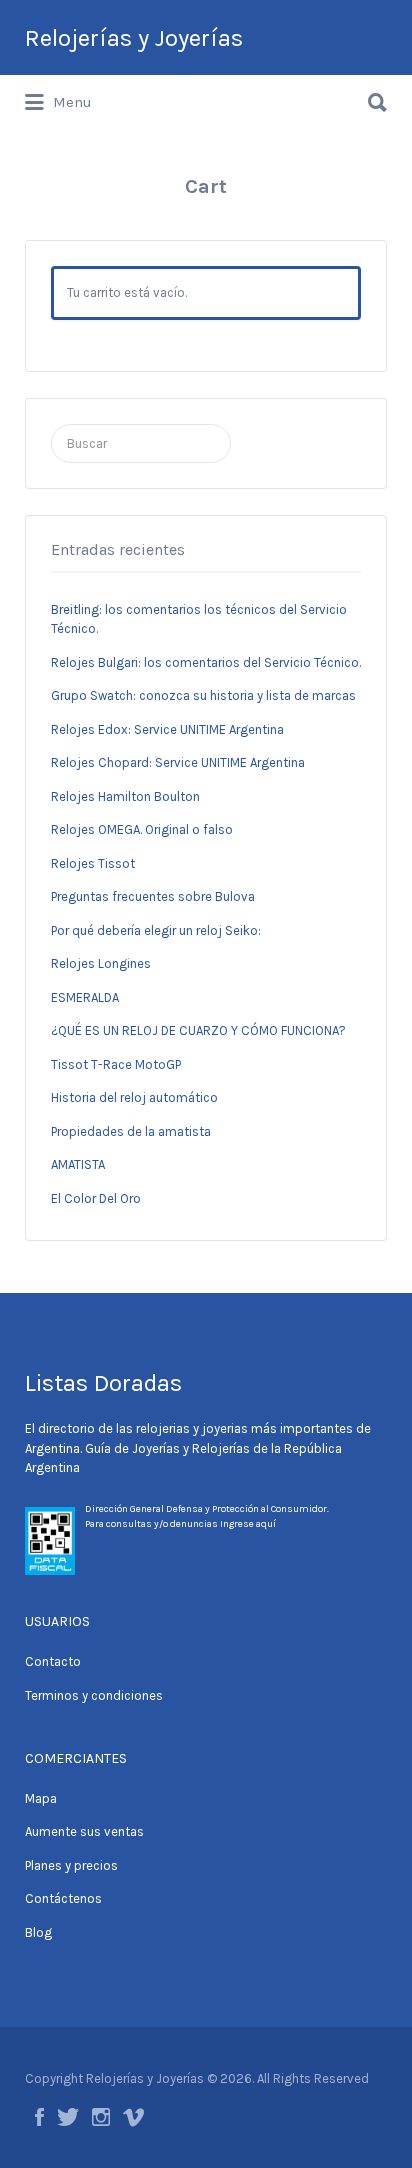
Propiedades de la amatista (131, 1131)
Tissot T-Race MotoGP (116, 1064)
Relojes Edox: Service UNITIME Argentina (167, 729)
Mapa (41, 1798)
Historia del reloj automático (134, 1097)
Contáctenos (63, 1898)
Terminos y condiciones (94, 1695)
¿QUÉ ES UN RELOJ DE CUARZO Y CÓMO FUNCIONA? (198, 1030)
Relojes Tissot (93, 863)
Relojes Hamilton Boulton (125, 796)
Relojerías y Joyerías (134, 38)
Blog (38, 1932)
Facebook (39, 2117)
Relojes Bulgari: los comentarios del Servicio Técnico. (206, 662)
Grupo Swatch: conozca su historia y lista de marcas (203, 695)
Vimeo (133, 2117)
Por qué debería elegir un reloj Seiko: (156, 930)
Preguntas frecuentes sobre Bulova (153, 896)
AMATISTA (78, 1164)
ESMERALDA (85, 997)
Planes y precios (71, 1865)
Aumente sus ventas (84, 1831)
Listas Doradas (103, 1383)
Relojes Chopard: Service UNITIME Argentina (178, 762)
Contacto (53, 1661)
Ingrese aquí (248, 1524)
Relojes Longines (101, 963)
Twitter (68, 2117)
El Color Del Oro (96, 1198)
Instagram (101, 2117)
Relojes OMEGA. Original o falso (142, 829)
